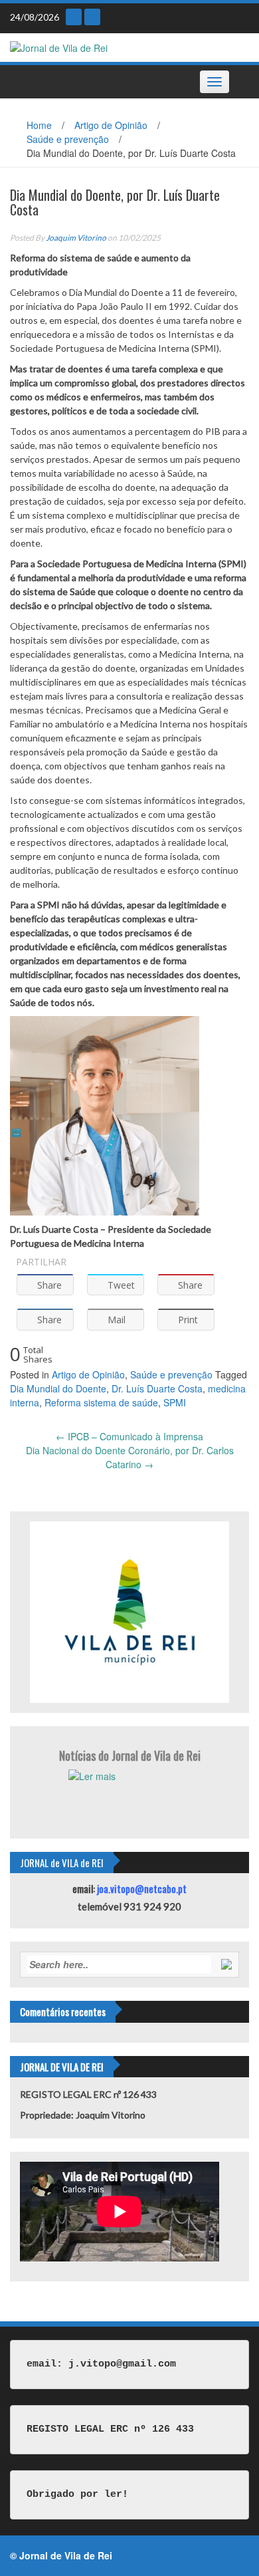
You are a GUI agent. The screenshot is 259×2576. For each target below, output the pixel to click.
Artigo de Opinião (111, 125)
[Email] (74, 17)
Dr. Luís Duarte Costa (157, 1388)
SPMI (175, 1402)
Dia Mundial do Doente (58, 1388)
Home (39, 125)
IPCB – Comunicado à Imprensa (129, 1436)
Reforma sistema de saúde (101, 1402)
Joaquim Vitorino (76, 238)
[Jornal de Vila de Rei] (59, 47)
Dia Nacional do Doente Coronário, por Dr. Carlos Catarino (130, 1457)
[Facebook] (92, 17)
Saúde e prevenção (68, 139)
